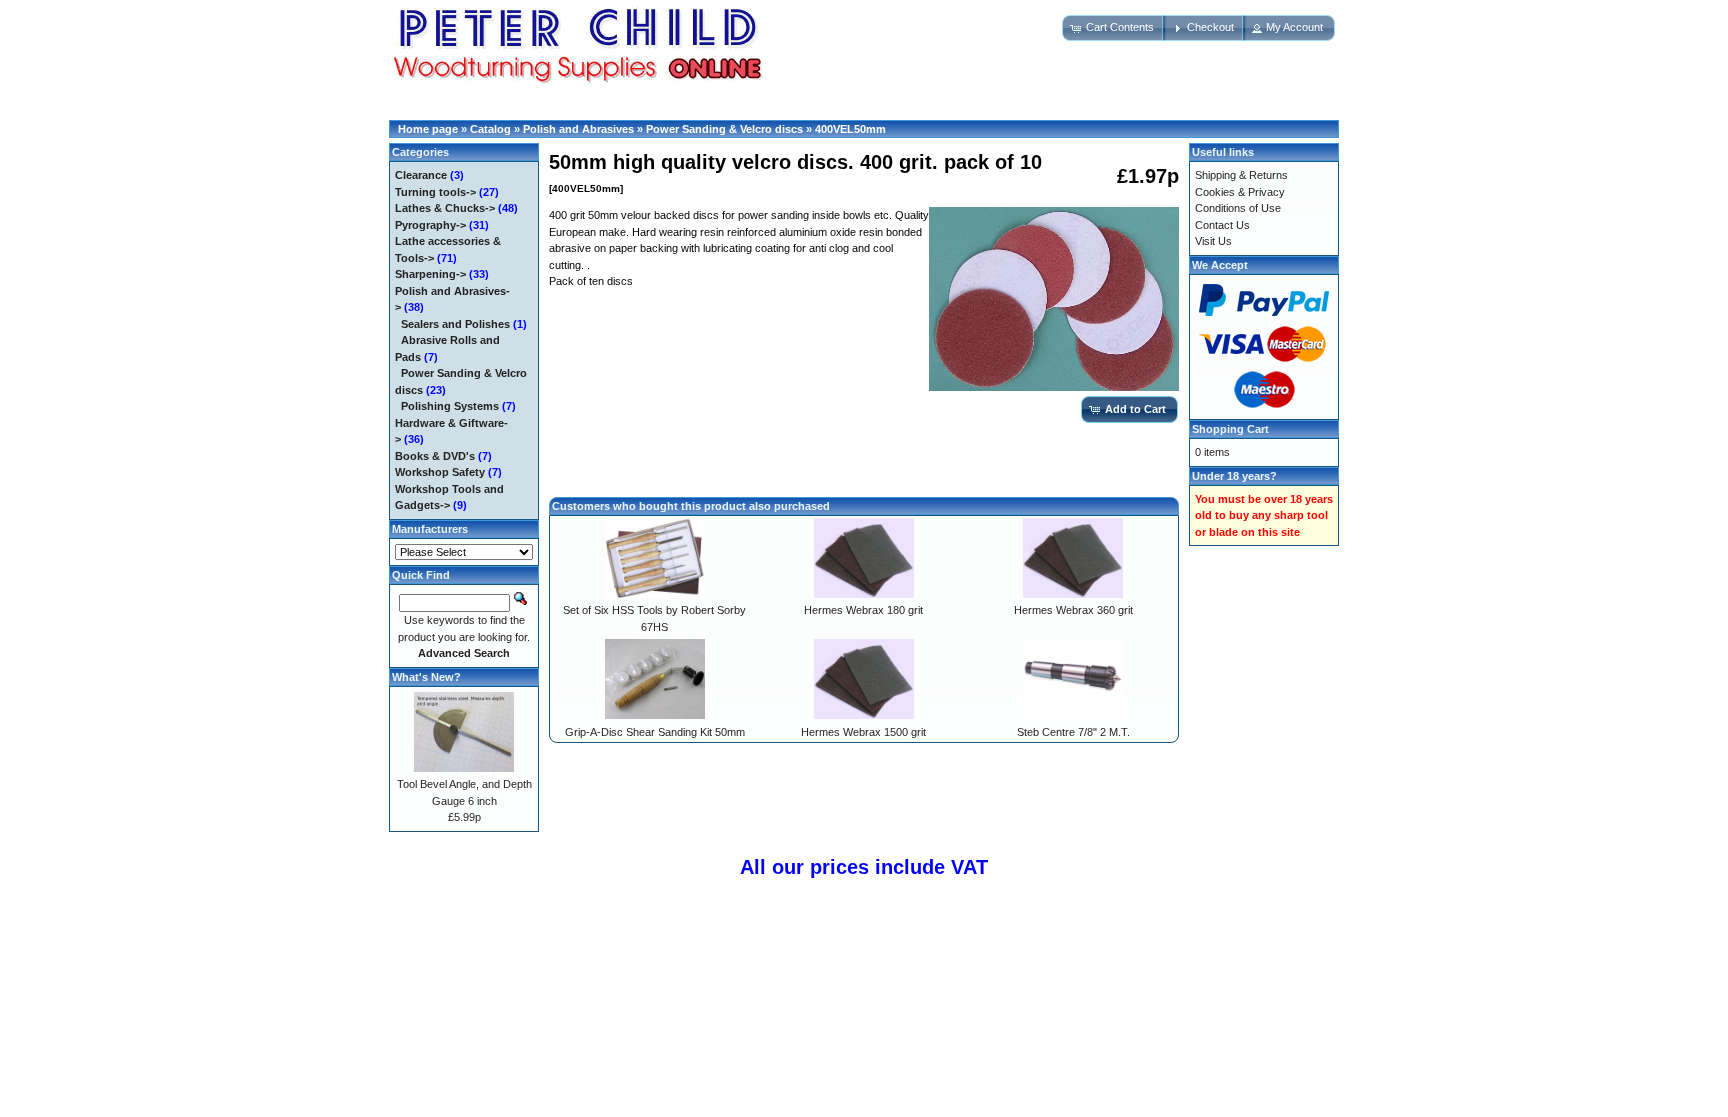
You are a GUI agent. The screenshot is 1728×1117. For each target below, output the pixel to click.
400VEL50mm (850, 129)
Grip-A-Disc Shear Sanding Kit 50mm (655, 732)
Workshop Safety (440, 472)
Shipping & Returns (1241, 175)
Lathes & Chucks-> (445, 208)
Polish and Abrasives (578, 129)
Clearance (421, 175)
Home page (428, 129)
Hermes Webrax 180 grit (863, 610)
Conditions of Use (1238, 208)
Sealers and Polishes (455, 324)
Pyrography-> (430, 225)
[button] (1114, 28)
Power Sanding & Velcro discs (724, 129)
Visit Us (1213, 241)
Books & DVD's (435, 456)
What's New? (426, 677)
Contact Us (1222, 225)
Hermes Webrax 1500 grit (863, 732)
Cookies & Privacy (1240, 192)
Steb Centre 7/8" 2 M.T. (1073, 732)
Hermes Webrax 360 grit (1073, 610)
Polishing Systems (450, 406)
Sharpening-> (430, 274)
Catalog (490, 129)
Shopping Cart (1230, 429)
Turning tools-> (435, 192)
